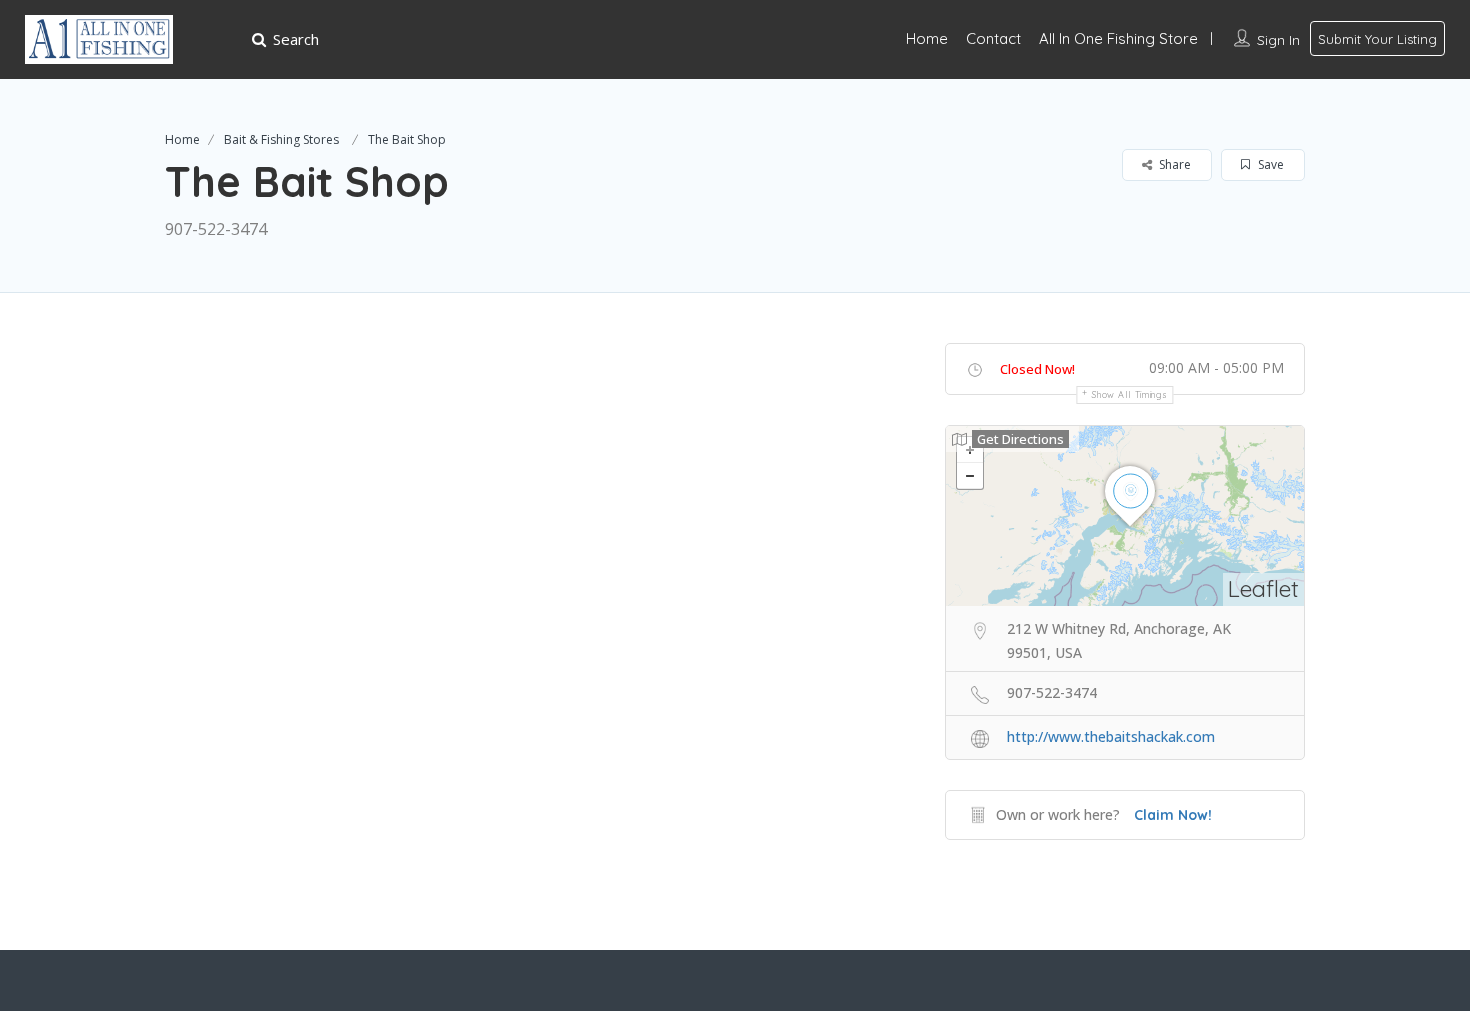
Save (1269, 164)
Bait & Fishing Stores (281, 139)
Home (927, 38)
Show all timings (1129, 394)
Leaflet (1263, 588)
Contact (993, 38)
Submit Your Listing (1377, 39)
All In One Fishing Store (1118, 38)
